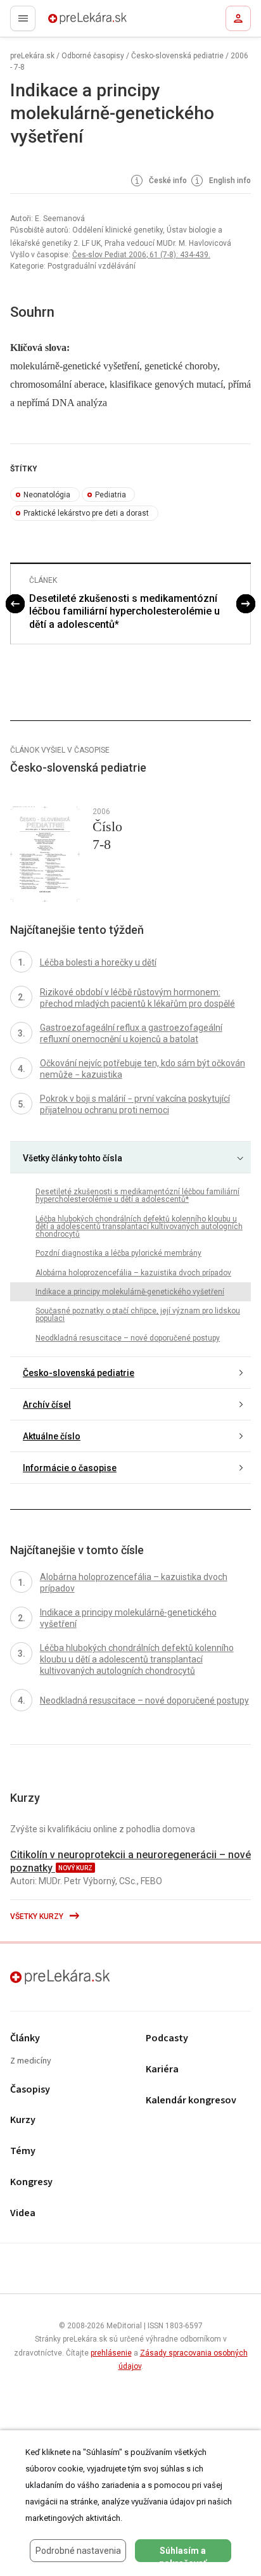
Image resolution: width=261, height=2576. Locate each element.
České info (167, 181)
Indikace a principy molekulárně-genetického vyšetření (130, 1292)
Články (25, 2038)
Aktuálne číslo (52, 1436)
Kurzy (23, 2120)
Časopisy (30, 2090)
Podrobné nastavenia (78, 2551)
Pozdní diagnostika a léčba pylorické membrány (118, 1253)
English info (229, 181)
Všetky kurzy (38, 1916)
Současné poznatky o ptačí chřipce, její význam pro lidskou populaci (138, 1315)
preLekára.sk (65, 22)
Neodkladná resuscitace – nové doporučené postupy (128, 1338)
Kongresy (31, 2182)
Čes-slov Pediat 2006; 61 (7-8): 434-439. (141, 255)
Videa (23, 2213)
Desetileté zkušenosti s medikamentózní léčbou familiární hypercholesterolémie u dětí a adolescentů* (124, 612)
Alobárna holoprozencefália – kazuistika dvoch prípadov (133, 1273)
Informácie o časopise (70, 1468)
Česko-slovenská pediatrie (177, 56)
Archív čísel (47, 1405)
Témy (23, 2151)
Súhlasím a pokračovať (183, 2554)
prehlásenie (111, 2353)
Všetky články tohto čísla (73, 1158)
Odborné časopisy (93, 56)
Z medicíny (31, 2061)
